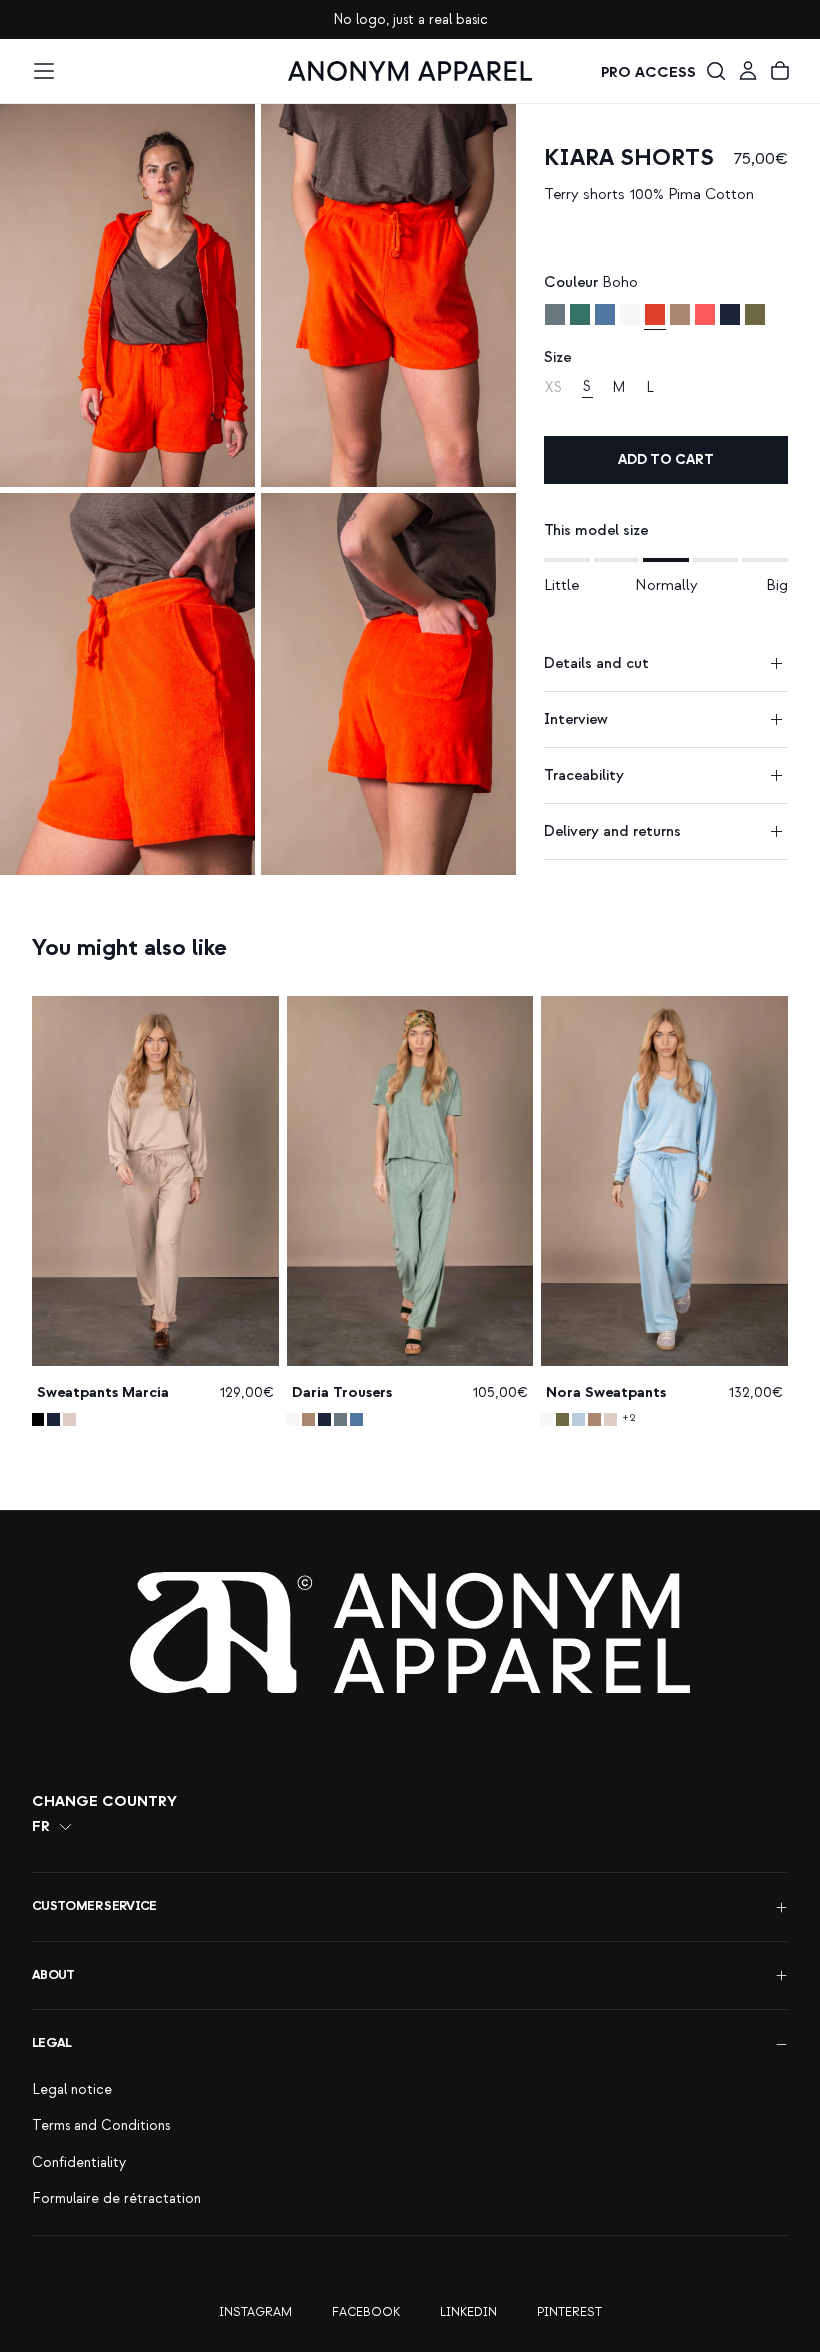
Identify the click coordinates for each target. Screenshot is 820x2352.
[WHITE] (630, 314)
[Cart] (780, 71)
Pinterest (569, 2312)
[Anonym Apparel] (410, 1632)
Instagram (255, 2312)
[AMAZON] (580, 314)
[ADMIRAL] (605, 314)
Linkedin (468, 2312)
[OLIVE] (755, 314)
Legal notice (72, 2089)
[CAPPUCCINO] (680, 314)
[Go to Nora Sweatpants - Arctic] (664, 1181)
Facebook (366, 2312)
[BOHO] (655, 314)
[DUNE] (69, 1419)
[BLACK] (37, 1419)
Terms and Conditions (101, 2125)
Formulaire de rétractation (116, 2198)
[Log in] (748, 71)
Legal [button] (52, 2043)
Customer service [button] (94, 1906)
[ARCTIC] (578, 1419)
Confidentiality (79, 2162)
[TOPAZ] (555, 314)
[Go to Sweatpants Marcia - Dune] (155, 1181)
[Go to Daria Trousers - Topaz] (410, 1181)
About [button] (53, 1975)
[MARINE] (730, 314)
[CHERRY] (705, 314)
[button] (44, 71)
